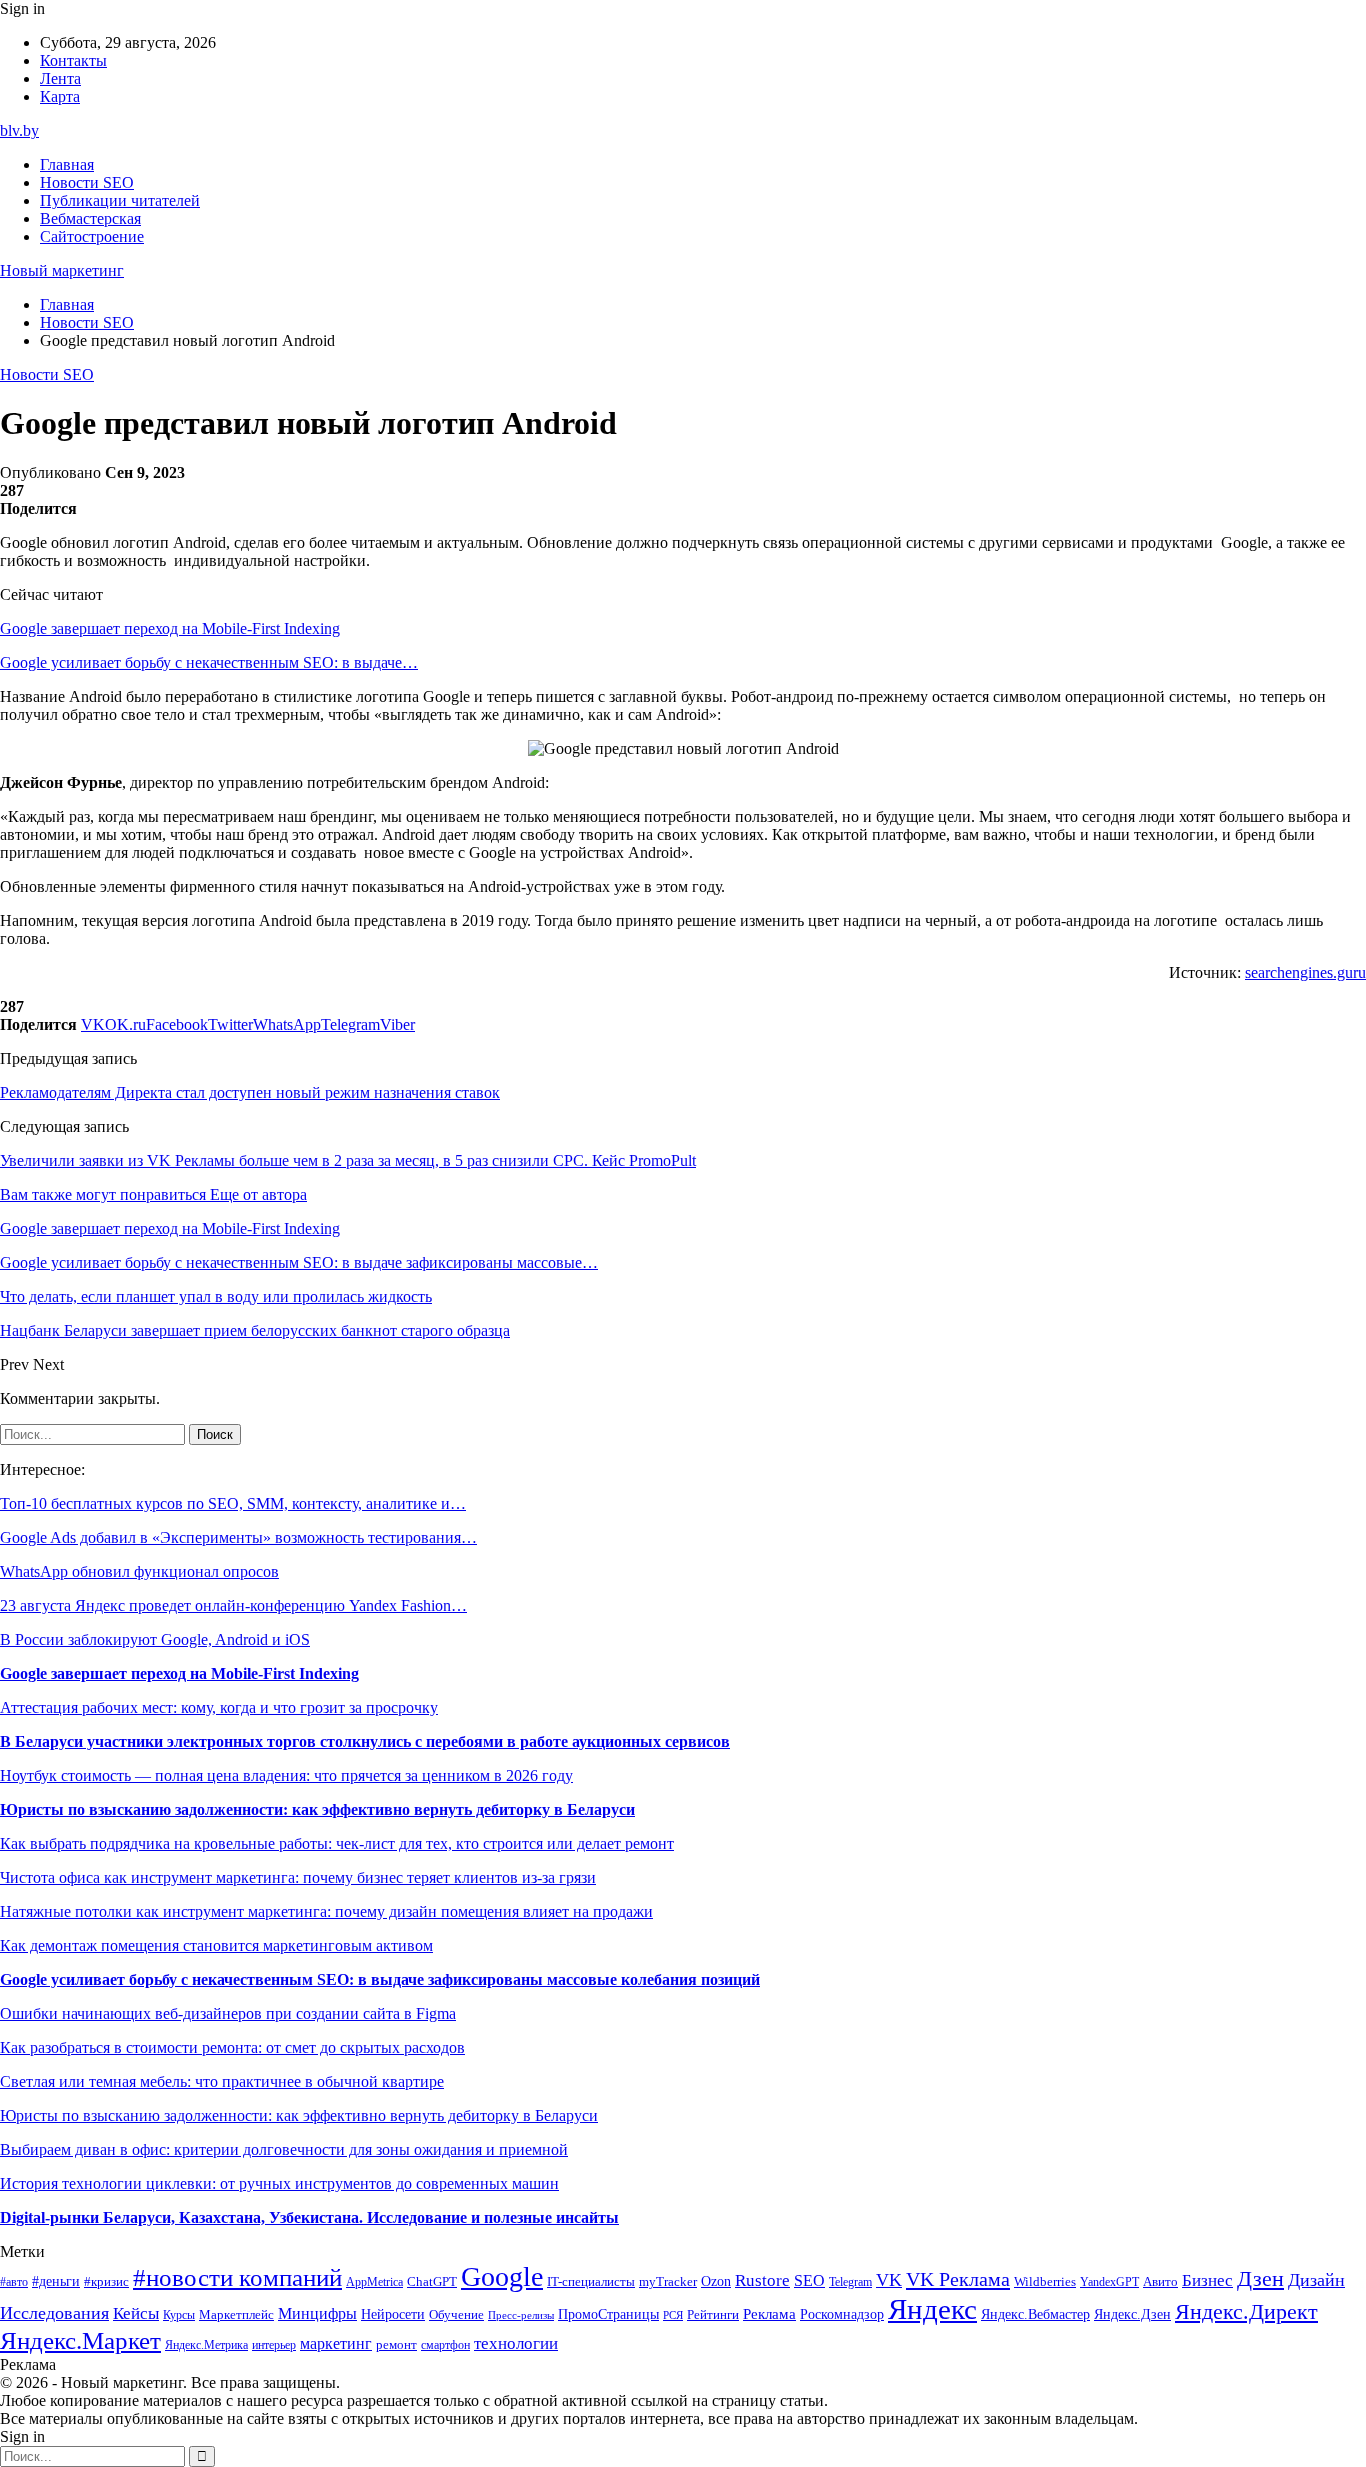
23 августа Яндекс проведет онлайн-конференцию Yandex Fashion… (233, 1605)
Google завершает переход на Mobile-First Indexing (170, 628)
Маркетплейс (236, 2314)
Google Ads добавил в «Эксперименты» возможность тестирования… (238, 1537)
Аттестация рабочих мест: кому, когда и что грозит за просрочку (219, 1707)
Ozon (716, 2281)
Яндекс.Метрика (206, 2345)
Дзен (1260, 2279)
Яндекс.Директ (1246, 2312)
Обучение (456, 2314)
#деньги (56, 2281)
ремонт (396, 2345)
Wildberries (1045, 2282)
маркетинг (336, 2343)
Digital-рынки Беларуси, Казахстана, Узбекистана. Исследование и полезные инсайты (309, 2217)
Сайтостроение (92, 236)
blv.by (19, 130)
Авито (1160, 2281)
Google (502, 2276)
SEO (809, 2280)
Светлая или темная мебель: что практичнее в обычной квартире (222, 2081)
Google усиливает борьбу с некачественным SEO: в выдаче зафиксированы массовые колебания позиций (380, 1979)
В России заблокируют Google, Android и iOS (155, 1639)
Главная (67, 164)
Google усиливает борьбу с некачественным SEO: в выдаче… (209, 662)
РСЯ (673, 2315)
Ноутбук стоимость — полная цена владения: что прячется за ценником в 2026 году (286, 1775)
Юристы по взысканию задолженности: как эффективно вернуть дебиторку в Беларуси (317, 1809)
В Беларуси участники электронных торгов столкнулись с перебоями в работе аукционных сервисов (365, 1741)
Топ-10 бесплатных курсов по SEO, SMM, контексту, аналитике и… (233, 1503)
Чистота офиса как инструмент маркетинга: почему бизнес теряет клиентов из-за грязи (298, 1877)
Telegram (850, 2282)
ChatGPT (432, 2282)
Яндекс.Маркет (80, 2340)
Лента (60, 78)
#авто (14, 2282)
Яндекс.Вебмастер (1035, 2314)
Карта (60, 96)
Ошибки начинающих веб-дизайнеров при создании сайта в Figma (228, 2013)
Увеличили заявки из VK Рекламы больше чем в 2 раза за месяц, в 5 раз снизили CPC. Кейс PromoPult (348, 1160)
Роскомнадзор (842, 2314)
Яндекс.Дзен (1132, 2314)
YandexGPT (1109, 2282)
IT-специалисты (591, 2282)
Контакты (73, 60)
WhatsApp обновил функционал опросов (139, 1571)
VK (889, 2280)
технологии (516, 2343)
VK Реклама (958, 2279)
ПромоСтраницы (608, 2314)
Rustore (762, 2280)
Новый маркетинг (62, 270)
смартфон (445, 2345)
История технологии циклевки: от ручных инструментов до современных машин (279, 2183)
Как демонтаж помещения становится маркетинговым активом (216, 1945)
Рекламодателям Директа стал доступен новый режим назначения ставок (250, 1092)
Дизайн (1316, 2280)
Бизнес (1207, 2280)
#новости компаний (237, 2277)
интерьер (274, 2345)
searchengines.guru (1305, 972)
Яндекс (932, 2309)
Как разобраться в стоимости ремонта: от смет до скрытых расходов (232, 2047)
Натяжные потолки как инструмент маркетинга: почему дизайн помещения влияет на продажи (326, 1911)
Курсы (179, 2315)
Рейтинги (713, 2314)
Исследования (54, 2313)
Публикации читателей (120, 200)
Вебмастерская (90, 218)
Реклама (769, 2314)
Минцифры (317, 2313)
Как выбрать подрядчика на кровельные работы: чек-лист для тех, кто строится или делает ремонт (337, 1843)
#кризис (106, 2282)
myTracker (668, 2281)
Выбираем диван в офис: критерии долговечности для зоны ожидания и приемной (284, 2149)
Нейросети (393, 2314)
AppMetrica (374, 2282)
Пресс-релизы (521, 2315)
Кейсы (136, 2313)
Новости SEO (87, 182)
